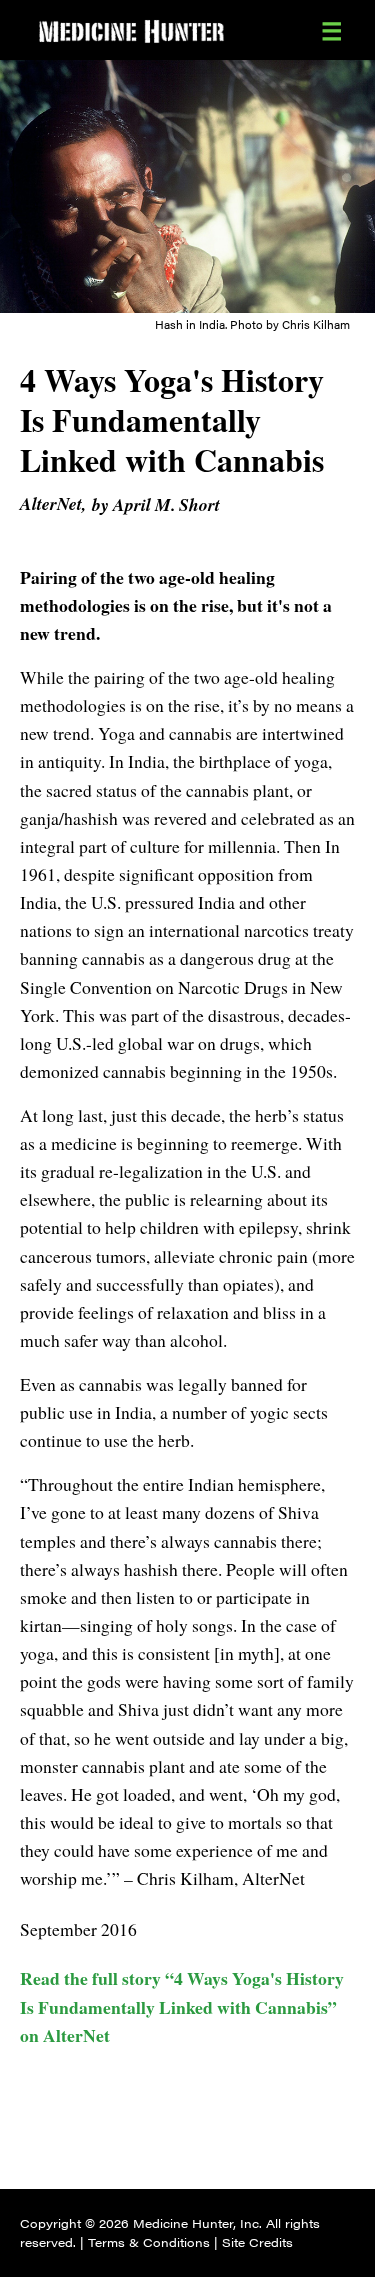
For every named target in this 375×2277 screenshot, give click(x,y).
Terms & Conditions (149, 2242)
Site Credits (257, 2242)
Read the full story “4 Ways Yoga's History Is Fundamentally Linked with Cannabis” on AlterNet (182, 2006)
